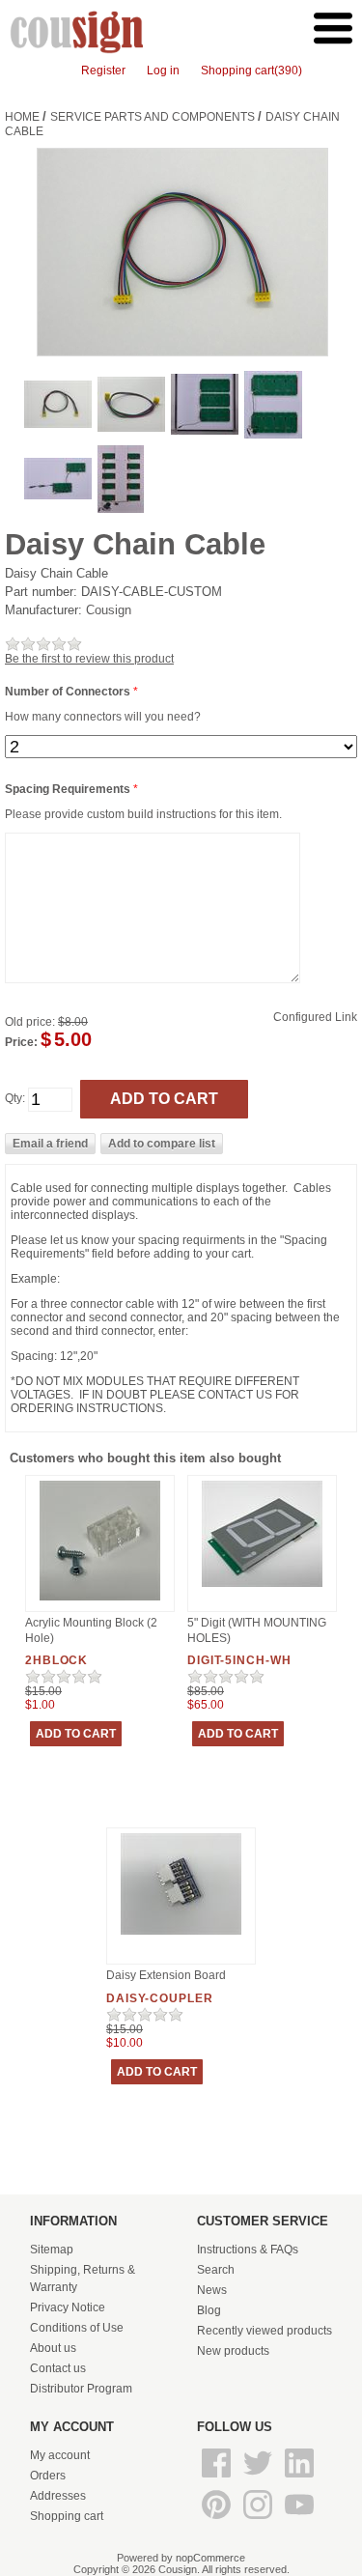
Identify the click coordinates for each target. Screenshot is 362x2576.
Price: (21, 1042)
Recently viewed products (265, 2331)
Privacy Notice (68, 2307)
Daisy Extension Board (166, 1975)
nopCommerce (210, 2558)
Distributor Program (81, 2389)
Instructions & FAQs (248, 2250)
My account (60, 2455)
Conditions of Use (77, 2328)
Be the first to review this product (89, 659)
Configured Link (315, 1017)
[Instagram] (259, 2520)
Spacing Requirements (69, 789)
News (212, 2290)
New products (233, 2351)
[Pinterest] (218, 2520)
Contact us (58, 2368)
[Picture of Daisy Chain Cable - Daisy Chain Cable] (58, 424)
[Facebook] (218, 2478)
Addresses (58, 2496)
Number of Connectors (69, 692)
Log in (163, 71)
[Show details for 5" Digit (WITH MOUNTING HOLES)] (262, 1588)
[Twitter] (259, 2478)
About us (53, 2348)
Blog (209, 2310)
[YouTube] (299, 2520)
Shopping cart (67, 2516)
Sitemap (52, 2250)
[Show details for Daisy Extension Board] (181, 1936)
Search (216, 2270)
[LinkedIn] (299, 2478)
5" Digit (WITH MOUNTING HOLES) (257, 1630)
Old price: (30, 1022)
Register (103, 71)
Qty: (15, 1099)
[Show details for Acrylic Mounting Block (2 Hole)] (100, 1601)
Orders (48, 2476)
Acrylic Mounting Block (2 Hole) (91, 1630)
